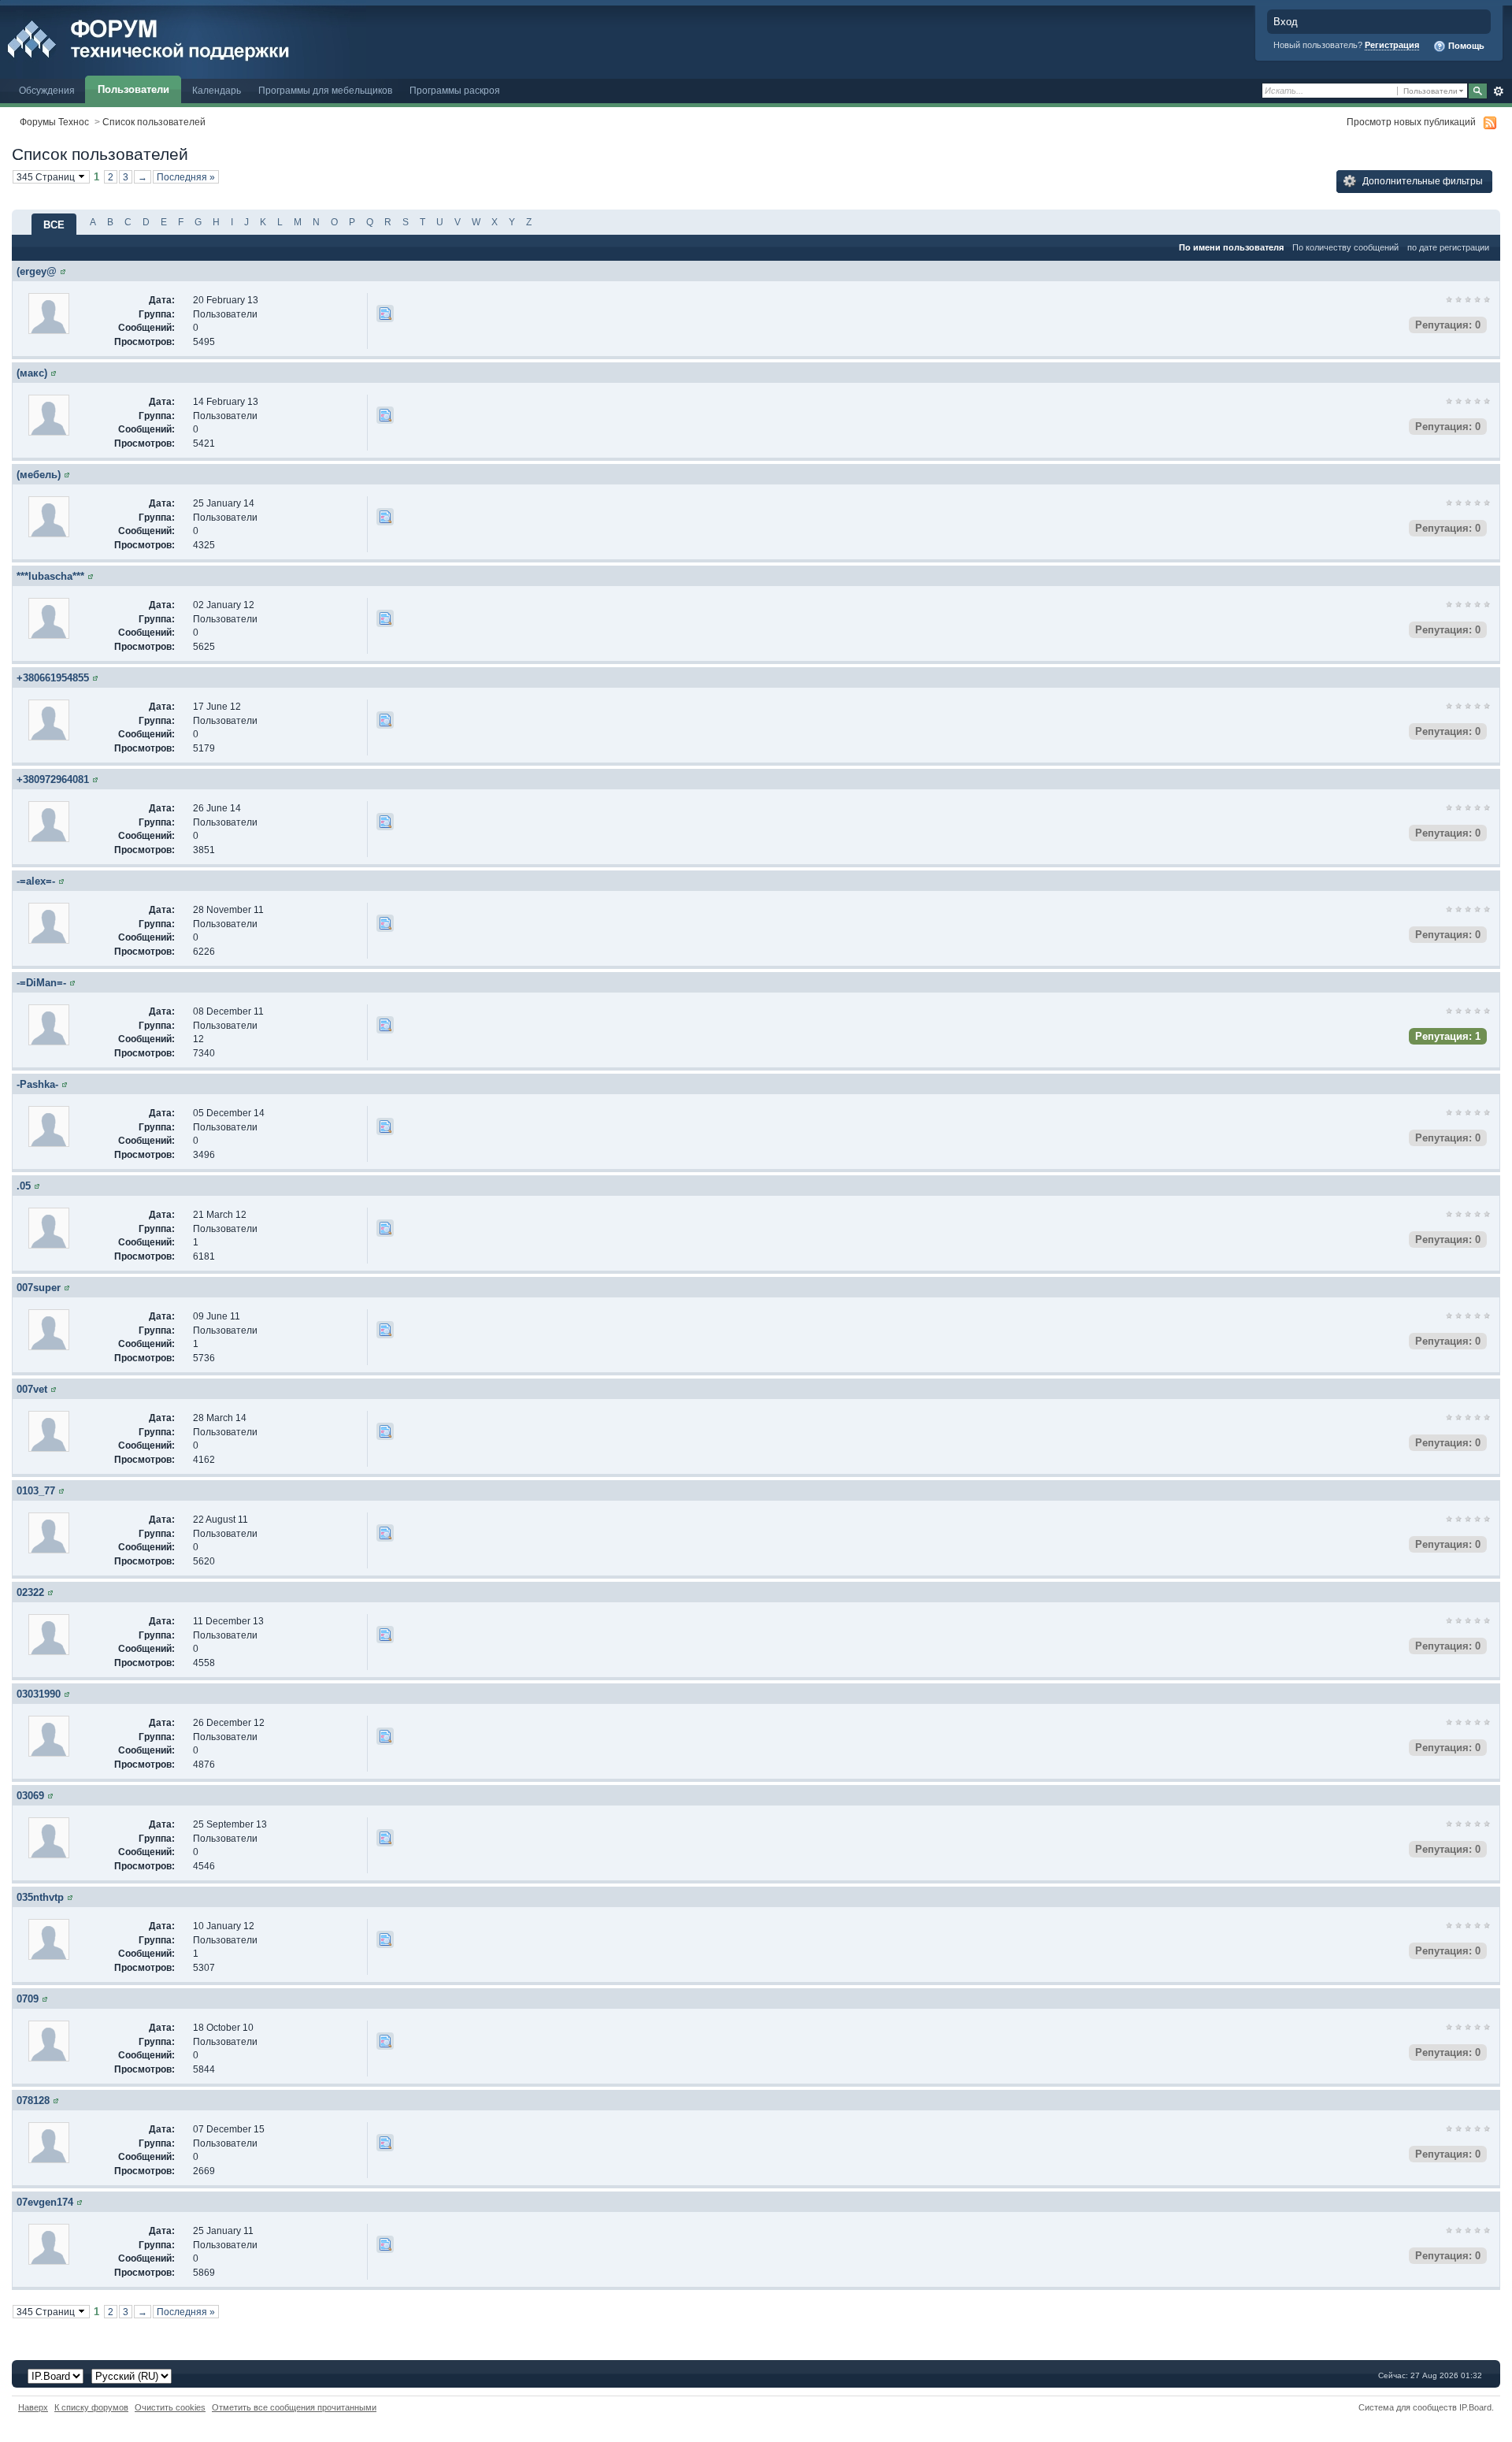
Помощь (1465, 46)
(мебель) (39, 475)
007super (39, 1288)
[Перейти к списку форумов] (183, 38)
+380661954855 (53, 678)
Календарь (217, 90)
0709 (28, 1999)
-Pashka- (37, 1084)
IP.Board (1475, 2407)
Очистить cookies (170, 2407)
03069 (30, 1796)
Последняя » (186, 177)
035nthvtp (40, 1897)
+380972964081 (53, 779)
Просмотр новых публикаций (1411, 122)
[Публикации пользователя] (385, 314)
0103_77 (36, 1491)
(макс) (32, 373)
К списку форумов (91, 2407)
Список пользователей (154, 122)
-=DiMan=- (41, 983)
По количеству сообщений (1345, 247)
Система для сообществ (1408, 2407)
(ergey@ (37, 271)
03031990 (39, 1694)
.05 (24, 1186)
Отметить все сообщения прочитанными (294, 2407)
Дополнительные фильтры (1421, 181)
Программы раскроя (455, 90)
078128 (33, 2101)
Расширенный (1498, 91)
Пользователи (133, 89)
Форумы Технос (54, 122)
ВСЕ (54, 225)
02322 (30, 1592)
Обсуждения (47, 90)
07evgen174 (45, 2202)
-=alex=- (36, 881)
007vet (32, 1389)
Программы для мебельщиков (325, 90)
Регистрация (1392, 45)
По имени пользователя (1231, 247)
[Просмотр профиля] (63, 271)
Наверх (33, 2407)
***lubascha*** (50, 576)
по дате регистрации (1448, 247)
